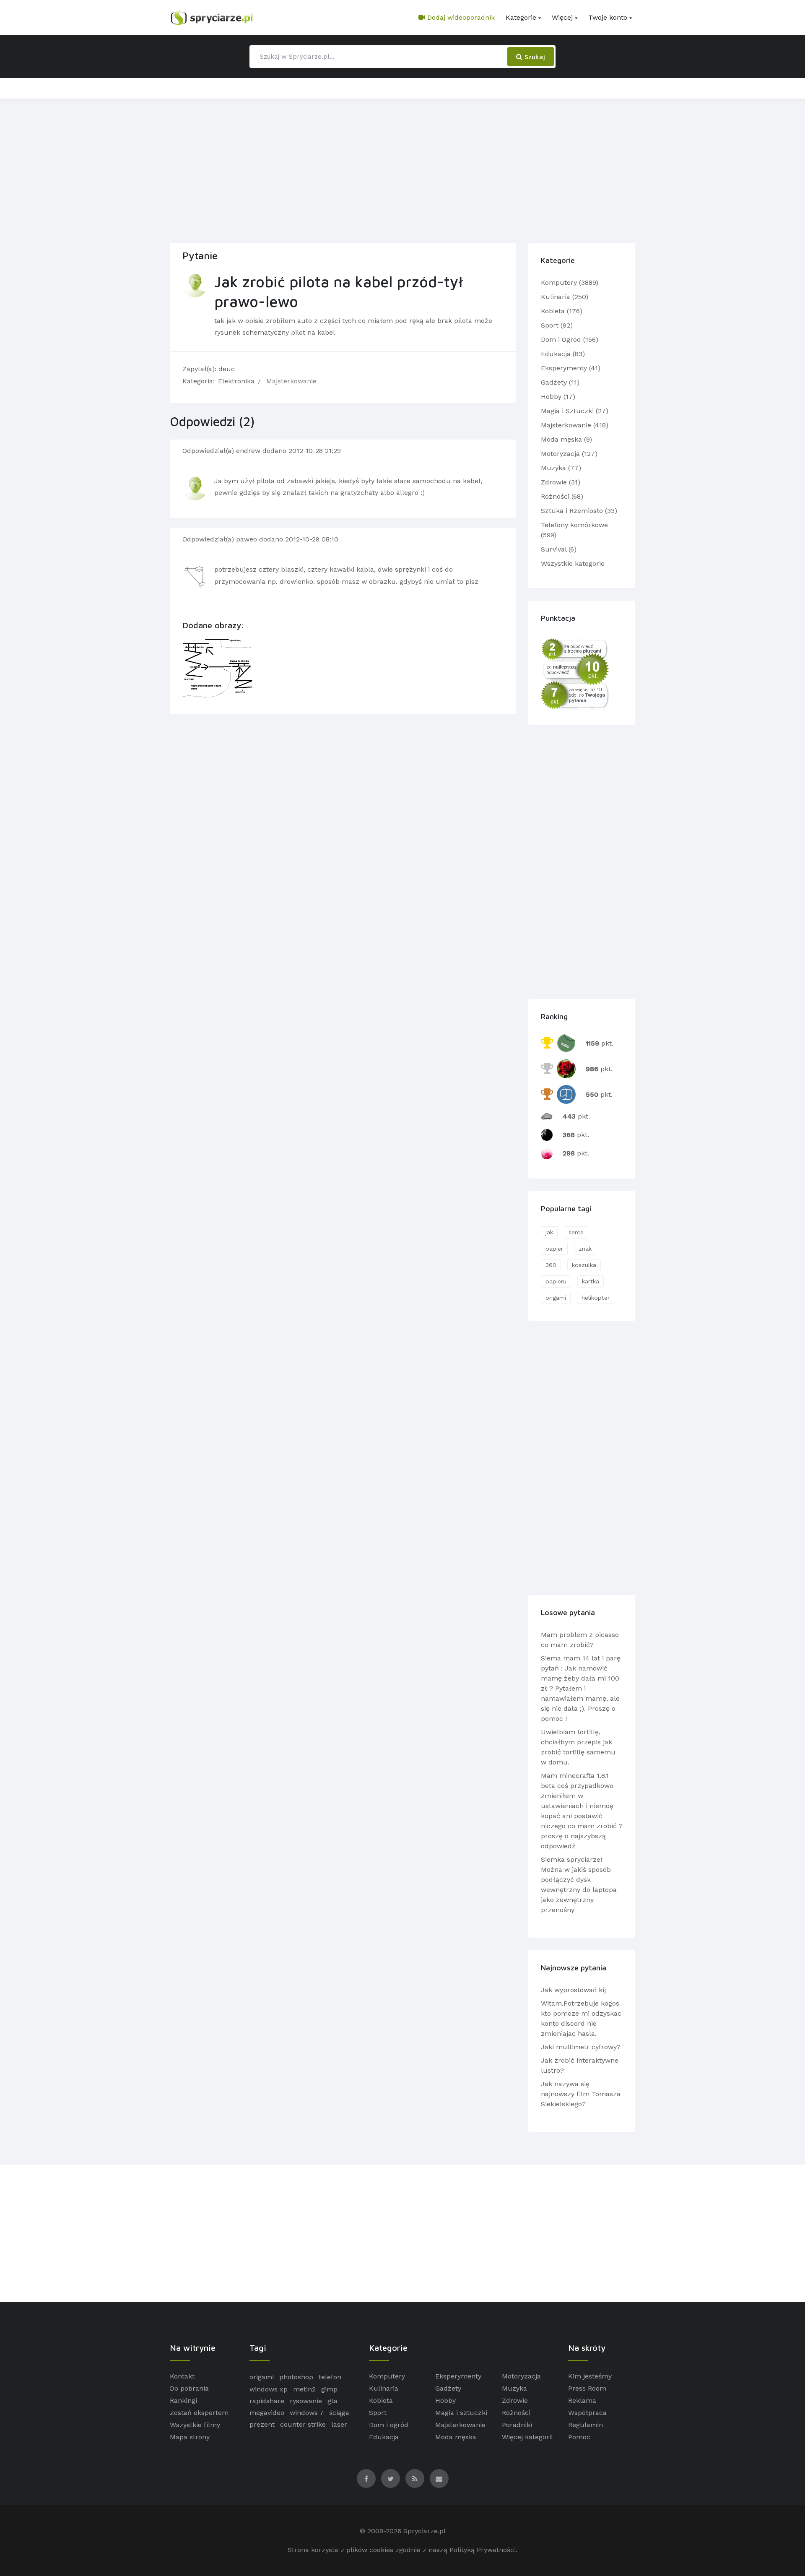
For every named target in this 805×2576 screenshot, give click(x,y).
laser (339, 2424)
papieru (556, 1281)
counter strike (303, 2424)
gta (332, 2401)
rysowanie (306, 2401)
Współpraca (587, 2413)
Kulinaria (384, 2388)
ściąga (339, 2413)
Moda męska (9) (566, 439)
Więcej (562, 17)
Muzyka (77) (561, 468)
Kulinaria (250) (565, 297)
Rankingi (183, 2400)
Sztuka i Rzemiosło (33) (579, 511)
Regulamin (586, 2425)
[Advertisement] (402, 169)
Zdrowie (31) (561, 482)
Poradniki (517, 2425)
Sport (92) (557, 325)
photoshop (296, 2377)
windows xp (269, 2389)
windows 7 (307, 2413)
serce (576, 1232)
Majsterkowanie (291, 381)
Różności (516, 2413)
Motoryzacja (521, 2376)
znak (585, 1249)
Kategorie (521, 17)
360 (551, 1265)
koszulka (584, 1265)
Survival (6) (559, 549)
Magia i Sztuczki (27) (575, 411)
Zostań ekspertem (199, 2413)
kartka (591, 1281)
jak (549, 1232)
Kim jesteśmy (590, 2376)
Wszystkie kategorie (573, 563)
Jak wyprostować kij (573, 1990)
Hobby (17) (558, 397)
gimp (329, 2389)
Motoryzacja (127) (569, 454)
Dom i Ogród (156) (570, 340)
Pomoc (579, 2437)
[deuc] (195, 285)
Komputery (387, 2376)
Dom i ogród (389, 2425)
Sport (378, 2413)
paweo (248, 539)
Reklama (582, 2400)
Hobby (445, 2400)
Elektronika (236, 381)
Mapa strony (190, 2437)
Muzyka (514, 2388)
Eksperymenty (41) (571, 368)
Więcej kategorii (527, 2437)
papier (554, 1249)
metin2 (304, 2389)
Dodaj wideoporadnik (460, 17)
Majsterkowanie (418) (575, 425)
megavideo (267, 2413)
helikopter (596, 1298)
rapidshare (267, 2401)
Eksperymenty (458, 2376)
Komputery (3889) (570, 282)
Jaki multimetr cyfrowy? (581, 2047)
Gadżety (448, 2388)
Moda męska (456, 2437)
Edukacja (384, 2437)
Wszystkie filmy (195, 2425)
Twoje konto (608, 17)
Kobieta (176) (562, 311)
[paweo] (195, 576)
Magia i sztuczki (461, 2413)
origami (556, 1298)
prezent (262, 2424)
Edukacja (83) (563, 354)
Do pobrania (189, 2388)
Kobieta (381, 2400)
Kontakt (182, 2376)
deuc (227, 369)
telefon (330, 2377)
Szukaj (534, 57)
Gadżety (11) (560, 382)
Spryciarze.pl (425, 2531)
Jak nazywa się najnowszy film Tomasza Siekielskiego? (581, 2094)
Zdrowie (515, 2400)
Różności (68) (562, 496)
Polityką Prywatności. (483, 2550)
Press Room (587, 2388)
